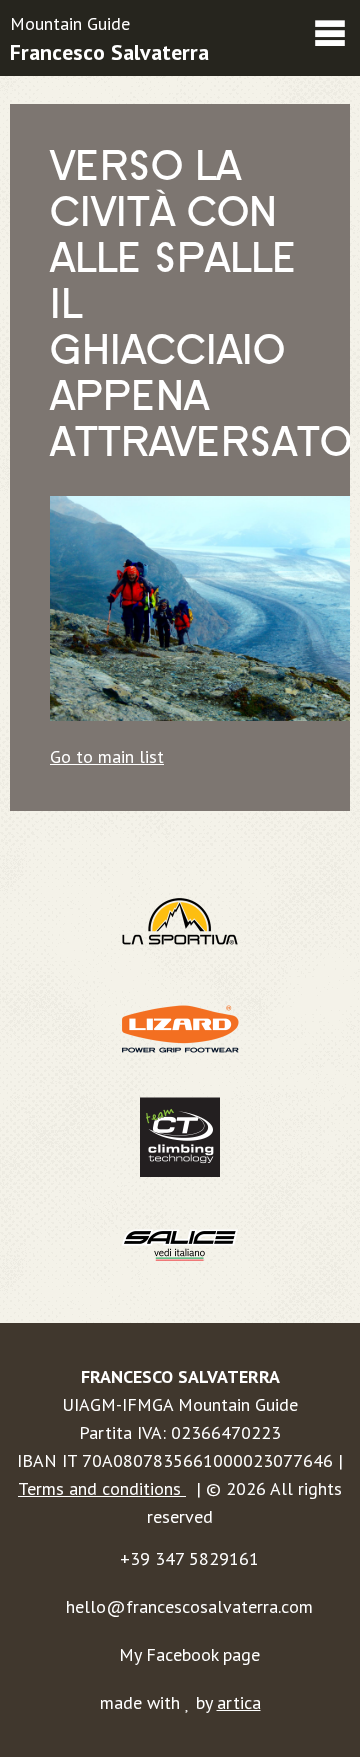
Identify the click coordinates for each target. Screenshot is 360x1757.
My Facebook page (189, 1654)
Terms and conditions (102, 1488)
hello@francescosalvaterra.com (189, 1606)
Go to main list (107, 756)
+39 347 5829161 (189, 1558)
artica (239, 1702)
